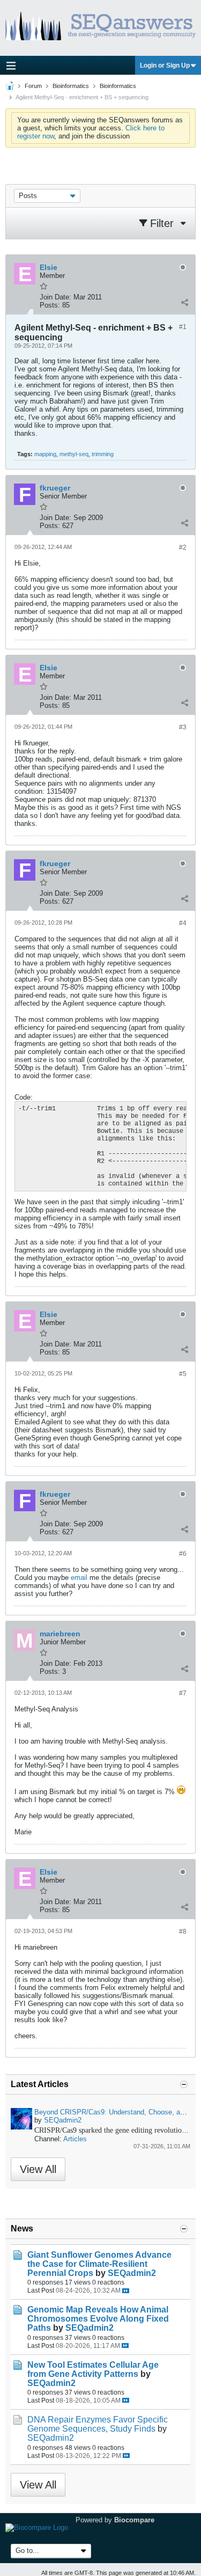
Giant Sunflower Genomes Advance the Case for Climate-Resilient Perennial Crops (99, 2264)
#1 (183, 327)
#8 (183, 1931)
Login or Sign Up (165, 65)
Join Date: (55, 297)
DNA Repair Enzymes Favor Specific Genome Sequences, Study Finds (98, 2424)
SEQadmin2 (63, 2120)
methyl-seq (74, 454)
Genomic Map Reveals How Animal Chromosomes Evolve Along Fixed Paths (98, 2319)
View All (38, 2169)
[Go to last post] (126, 2291)
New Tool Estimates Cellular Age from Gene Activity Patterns (93, 2369)
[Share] (184, 303)
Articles (75, 2139)
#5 (183, 1374)
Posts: (50, 305)
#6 (183, 1554)
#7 (183, 1693)
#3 (183, 727)
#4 (183, 923)
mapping (45, 454)
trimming (103, 454)
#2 (183, 547)
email (79, 1578)
